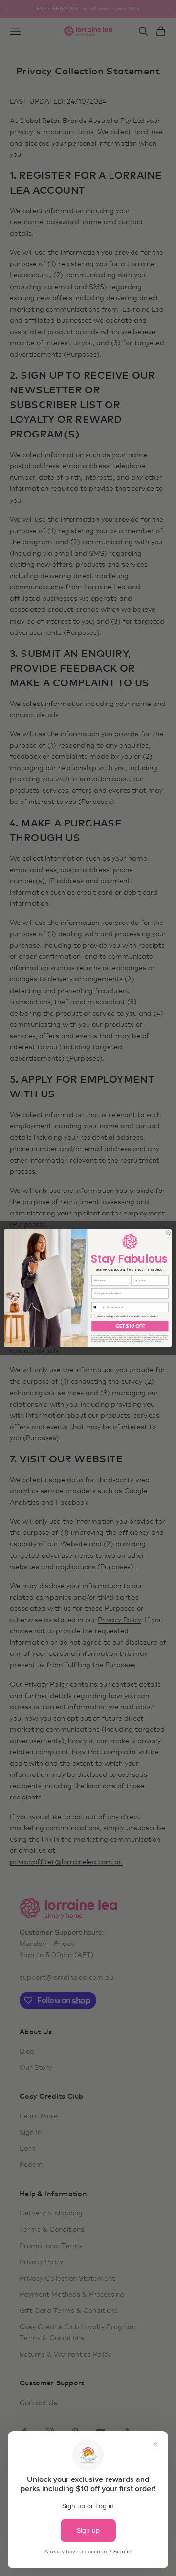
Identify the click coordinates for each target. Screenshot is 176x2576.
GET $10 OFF (130, 1326)
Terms (159, 1341)
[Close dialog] (168, 1233)
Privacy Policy (149, 1341)
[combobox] (99, 1307)
